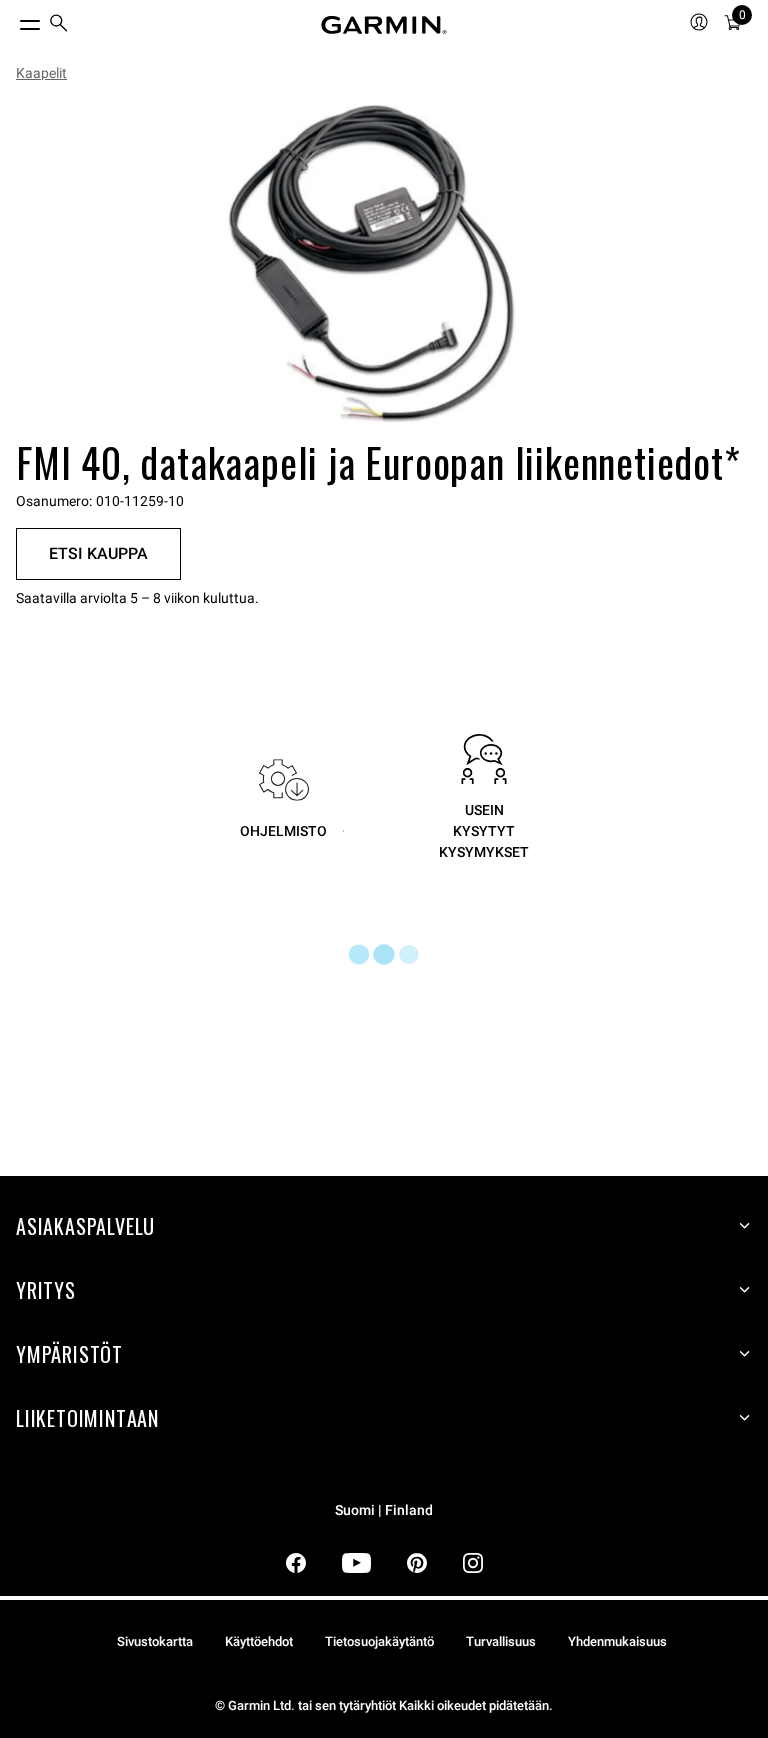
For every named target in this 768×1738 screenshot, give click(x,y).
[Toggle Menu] (12, 20)
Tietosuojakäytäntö (379, 1641)
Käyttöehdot (259, 1641)
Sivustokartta (155, 1641)
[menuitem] (59, 25)
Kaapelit (41, 73)
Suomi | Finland (384, 1510)
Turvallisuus (501, 1641)
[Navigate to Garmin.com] (384, 25)
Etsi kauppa (98, 553)
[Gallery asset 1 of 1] (376, 264)
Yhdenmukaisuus (617, 1641)
